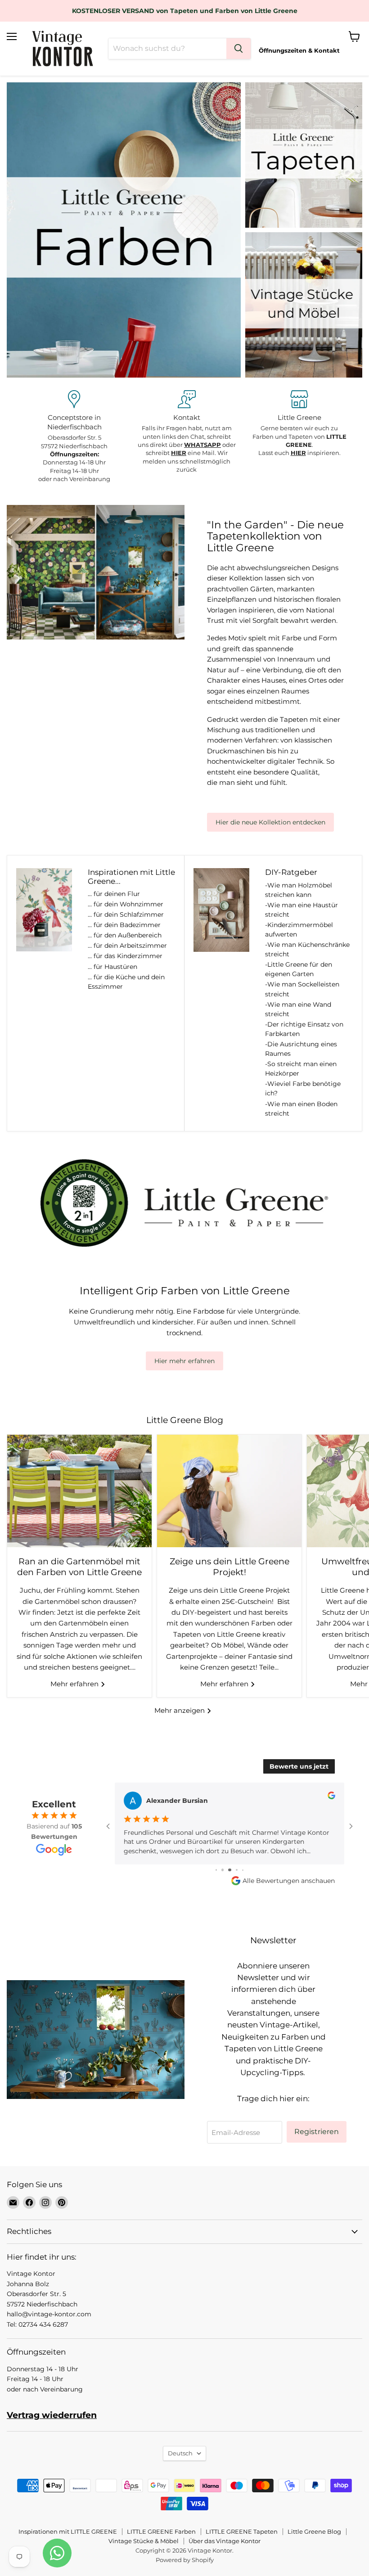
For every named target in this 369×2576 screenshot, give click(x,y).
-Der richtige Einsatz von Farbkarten (304, 1029)
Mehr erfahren (75, 1684)
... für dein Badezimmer (124, 925)
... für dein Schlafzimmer (126, 914)
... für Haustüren (112, 967)
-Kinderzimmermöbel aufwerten (299, 930)
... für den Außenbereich (125, 935)
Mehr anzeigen (180, 1710)
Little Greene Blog (314, 2531)
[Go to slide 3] (216, 1870)
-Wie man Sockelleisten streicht (302, 989)
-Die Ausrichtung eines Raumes (301, 1049)
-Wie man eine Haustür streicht (301, 910)
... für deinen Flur (114, 894)
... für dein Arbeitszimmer (127, 946)
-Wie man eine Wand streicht (298, 1009)
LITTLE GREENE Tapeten (242, 2531)
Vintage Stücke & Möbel (144, 2541)
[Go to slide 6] (237, 1870)
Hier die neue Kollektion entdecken (270, 822)
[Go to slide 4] (223, 1870)
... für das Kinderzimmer (125, 956)
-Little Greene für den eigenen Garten (299, 969)
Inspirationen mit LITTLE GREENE (68, 2531)
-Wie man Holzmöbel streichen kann (299, 890)
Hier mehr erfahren (184, 1361)
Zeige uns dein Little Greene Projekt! (229, 1567)
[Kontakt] (187, 432)
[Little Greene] (299, 424)
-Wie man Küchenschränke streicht (307, 949)
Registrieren (317, 2132)
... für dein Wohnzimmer (126, 904)
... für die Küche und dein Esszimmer (126, 982)
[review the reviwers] (331, 1797)
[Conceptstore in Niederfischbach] (74, 437)
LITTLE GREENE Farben (161, 2531)
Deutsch (180, 2453)
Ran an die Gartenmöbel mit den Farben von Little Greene (79, 1567)
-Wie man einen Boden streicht (301, 1109)
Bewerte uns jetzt (299, 1766)
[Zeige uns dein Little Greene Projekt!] (229, 1491)
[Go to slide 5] (230, 1870)
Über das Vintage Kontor (225, 2541)
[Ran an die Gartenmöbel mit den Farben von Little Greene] (79, 1491)
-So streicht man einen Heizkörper (301, 1069)
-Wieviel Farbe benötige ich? (303, 1088)
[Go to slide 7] (243, 1870)
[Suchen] (238, 49)
